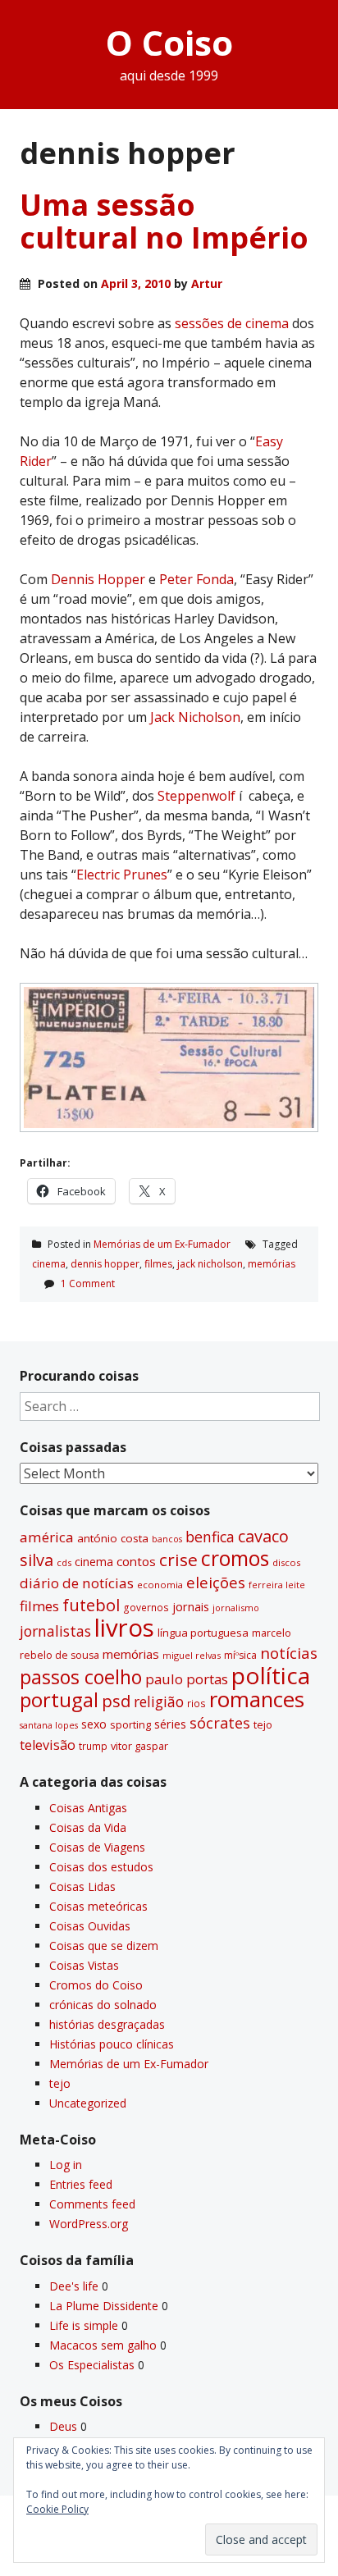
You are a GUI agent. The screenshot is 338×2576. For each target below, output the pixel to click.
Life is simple (84, 2325)
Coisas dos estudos (101, 1867)
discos (286, 1562)
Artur (207, 283)
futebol (91, 1605)
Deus (63, 2426)
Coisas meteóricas (98, 1906)
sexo (94, 1724)
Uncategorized (88, 2103)
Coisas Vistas (84, 1965)
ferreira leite (277, 1585)
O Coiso (169, 42)
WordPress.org (89, 2224)
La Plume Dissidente (104, 2306)
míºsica (240, 1655)
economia (160, 1585)
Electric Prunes (122, 875)
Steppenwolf (198, 796)
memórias (272, 1264)
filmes (158, 1264)
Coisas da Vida (88, 1827)
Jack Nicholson (195, 717)
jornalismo (236, 1608)
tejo (263, 1724)
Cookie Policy (57, 2509)
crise (178, 1560)
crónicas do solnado (103, 2005)
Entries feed (81, 2184)
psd (116, 1701)
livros (124, 1628)
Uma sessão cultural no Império (164, 221)
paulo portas (187, 1679)
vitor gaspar (139, 1746)
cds (64, 1562)
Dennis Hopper (98, 579)
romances (257, 1699)
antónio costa (113, 1538)
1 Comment (88, 1283)
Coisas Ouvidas (90, 1926)
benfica (210, 1537)
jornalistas (55, 1631)
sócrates (220, 1723)
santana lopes (49, 1725)
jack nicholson (210, 1264)
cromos (235, 1558)
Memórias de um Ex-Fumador (162, 1244)
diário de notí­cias (77, 1583)
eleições (216, 1582)
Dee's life (74, 2286)
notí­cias (289, 1653)
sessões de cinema (232, 323)
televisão (48, 1745)
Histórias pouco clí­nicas (112, 2044)
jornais (191, 1607)
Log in (66, 2165)
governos (146, 1607)
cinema (49, 1264)
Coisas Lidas (82, 1886)
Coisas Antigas (88, 1808)
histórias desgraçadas (107, 2024)
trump (93, 1746)
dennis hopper (105, 1264)
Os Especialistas (92, 2365)
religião (159, 1701)
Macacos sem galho (103, 2345)
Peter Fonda (196, 579)
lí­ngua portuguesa (203, 1633)
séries (170, 1724)
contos (136, 1561)
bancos (167, 1539)
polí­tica (271, 1675)
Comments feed (92, 2204)
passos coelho (81, 1677)
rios (196, 1703)
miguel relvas (192, 1655)
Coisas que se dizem (104, 1946)
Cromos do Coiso (96, 1985)
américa (47, 1537)
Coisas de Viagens (97, 1847)
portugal (59, 1700)
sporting (130, 1724)
